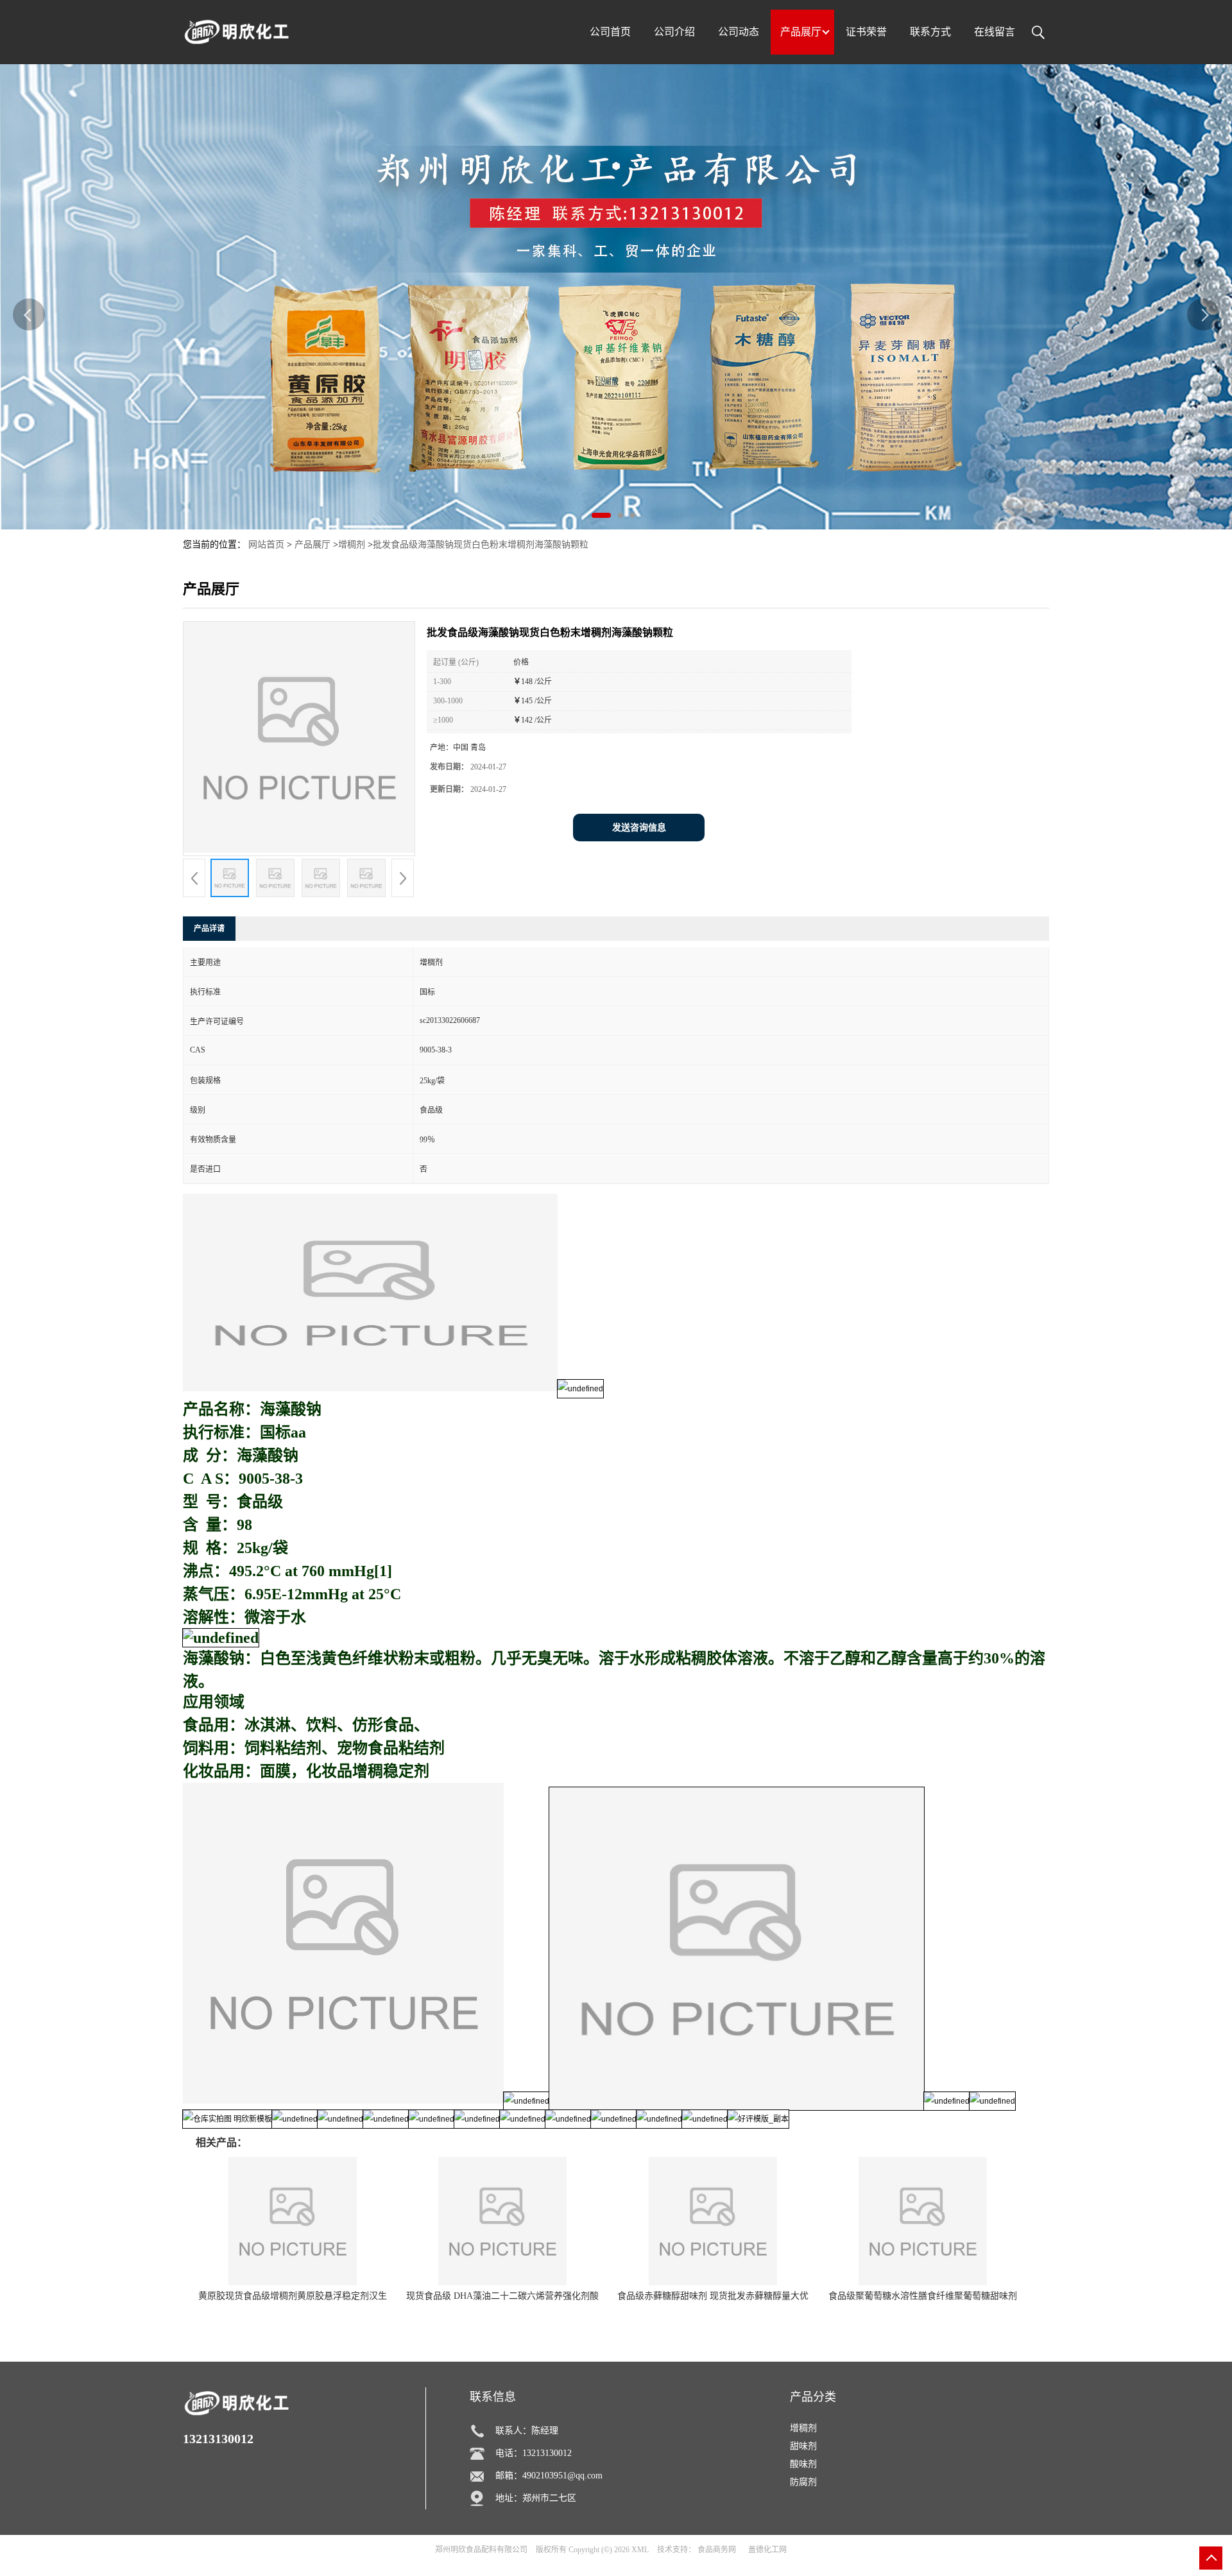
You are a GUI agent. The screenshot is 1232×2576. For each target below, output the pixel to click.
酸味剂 (803, 2464)
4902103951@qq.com (562, 2476)
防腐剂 (803, 2482)
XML (640, 2550)
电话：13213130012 (534, 2453)
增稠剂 (352, 545)
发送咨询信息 (639, 828)
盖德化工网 (767, 2550)
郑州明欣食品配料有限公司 (481, 2550)
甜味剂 (803, 2446)
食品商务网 (717, 2550)
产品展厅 (312, 545)
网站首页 (266, 545)
